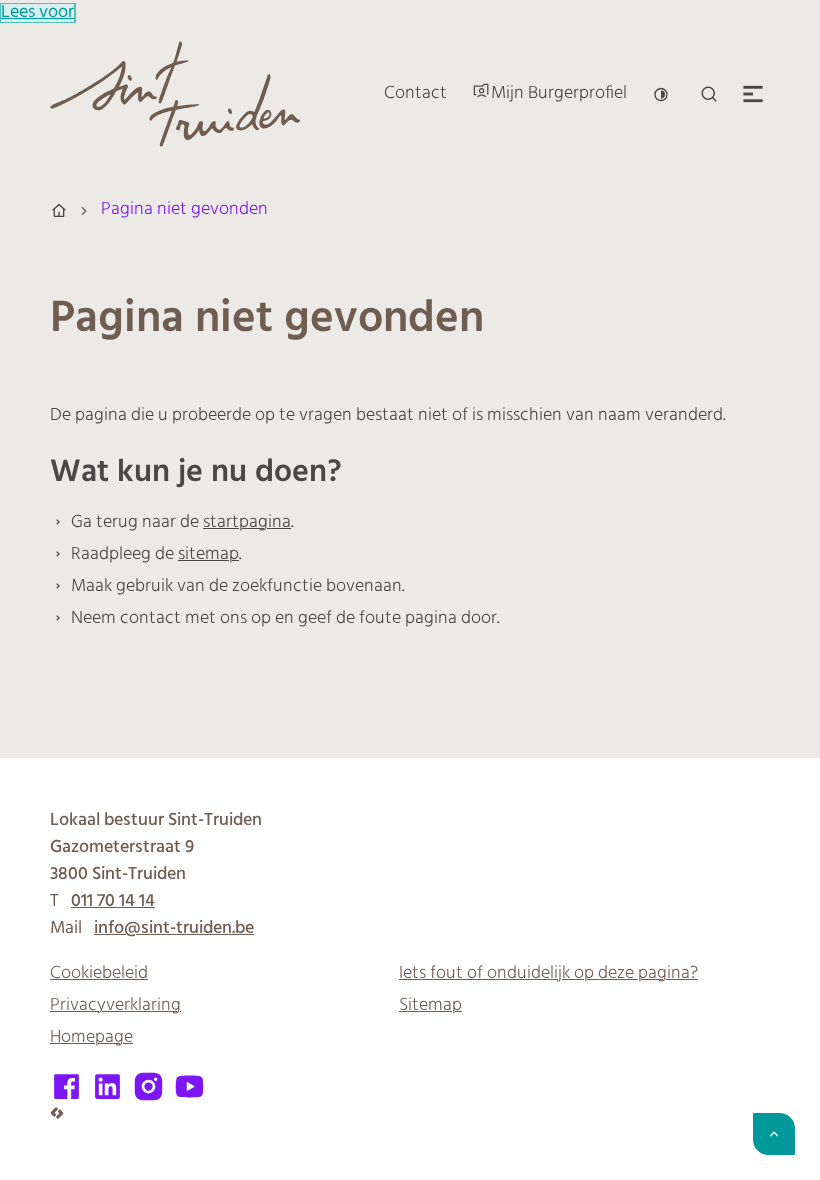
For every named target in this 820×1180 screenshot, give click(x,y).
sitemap (208, 555)
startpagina (247, 523)
